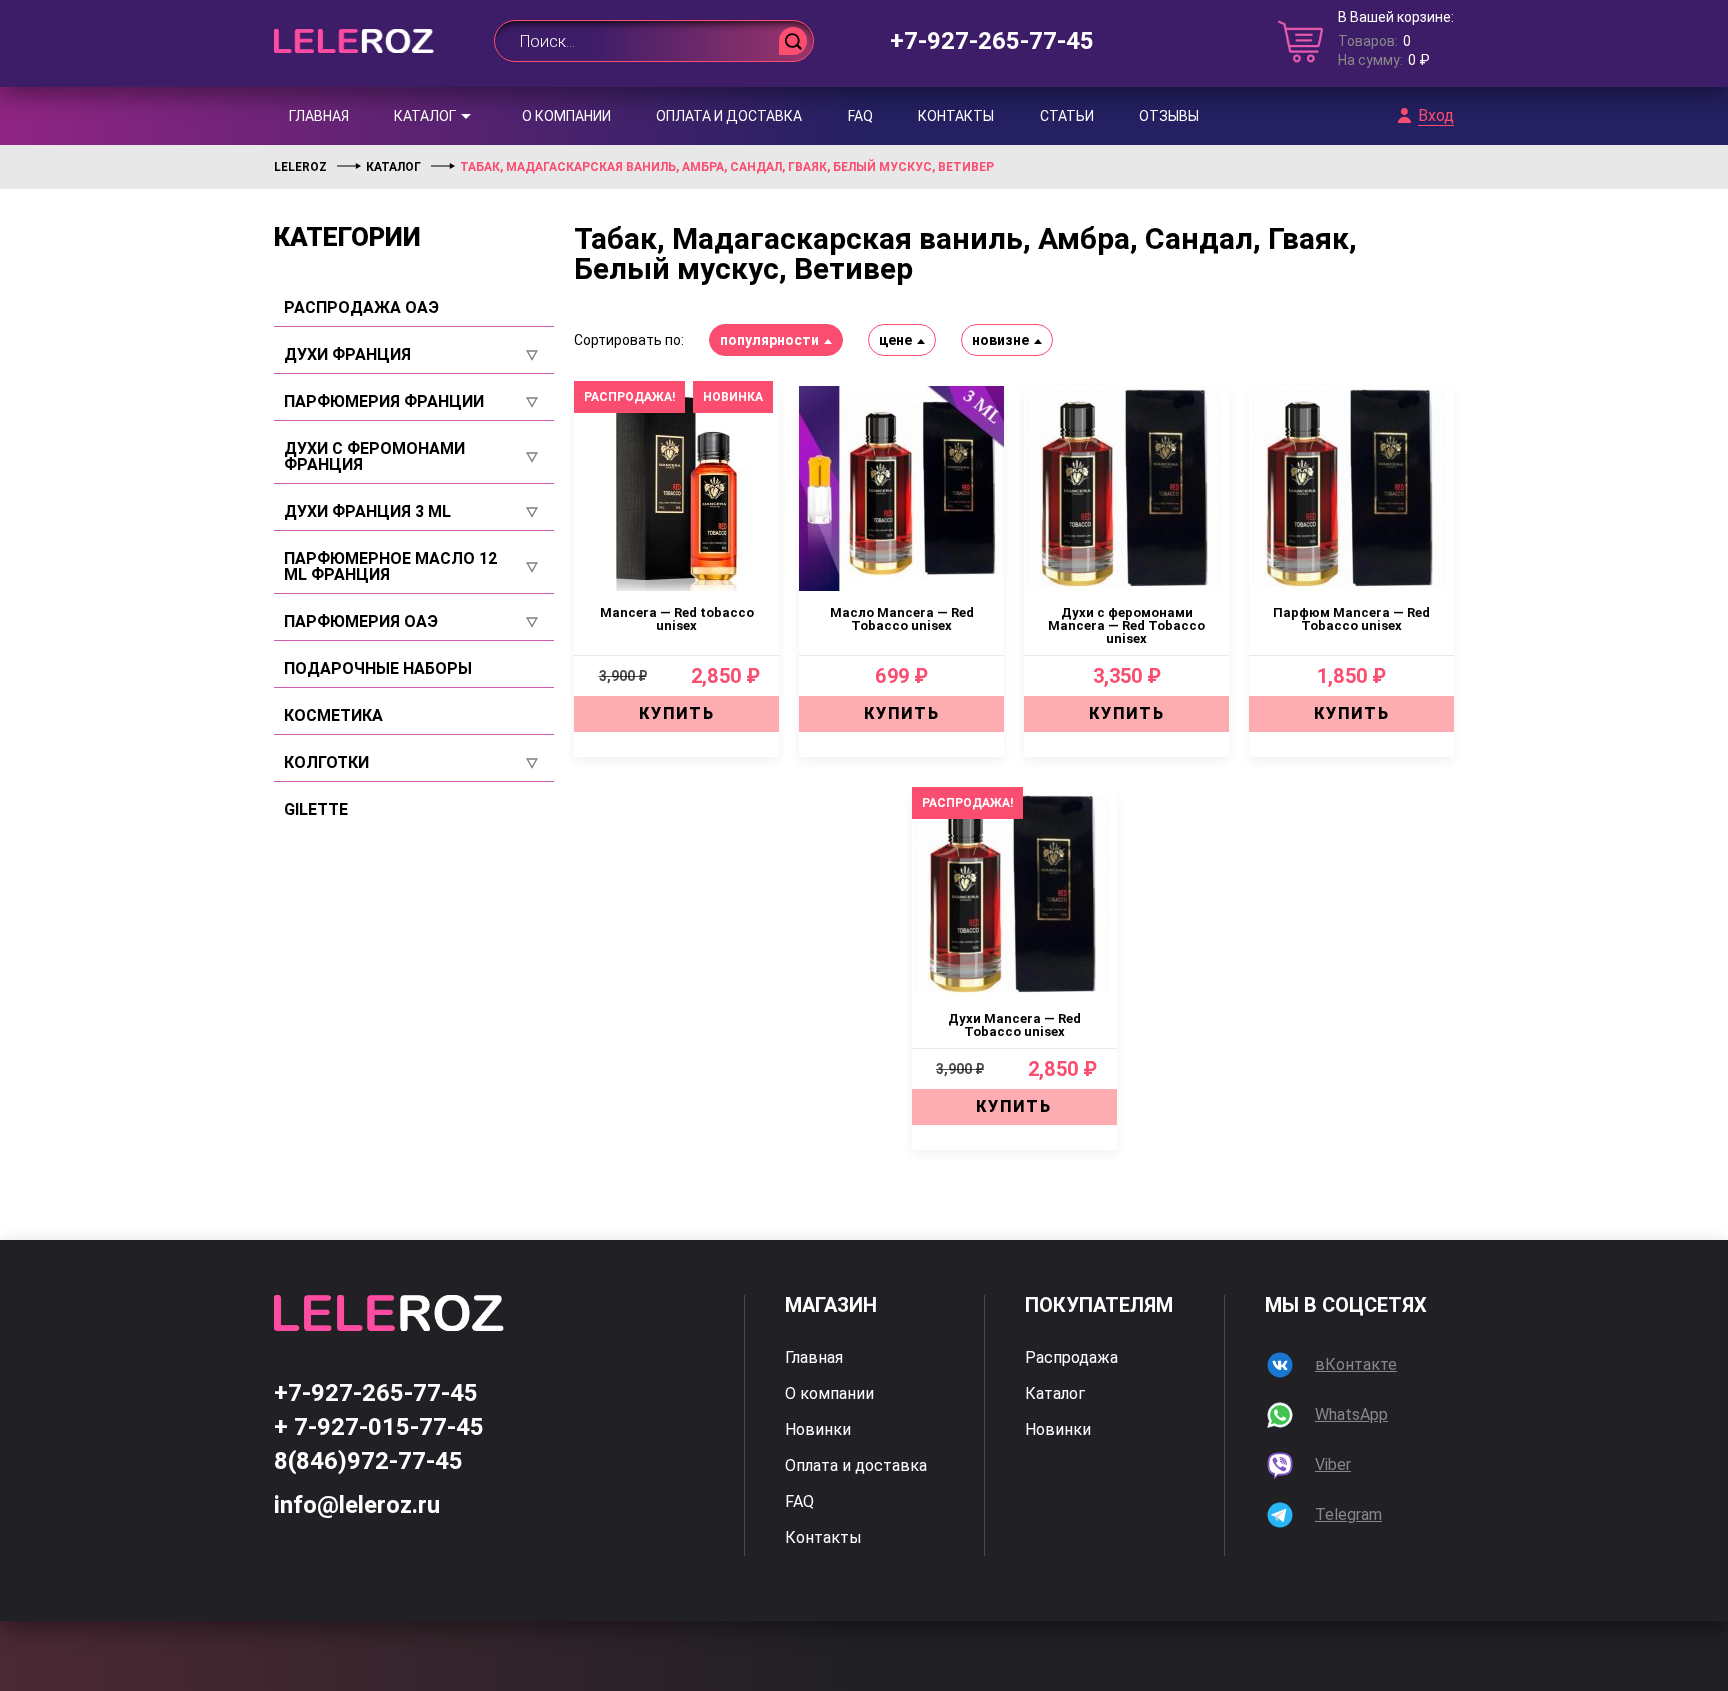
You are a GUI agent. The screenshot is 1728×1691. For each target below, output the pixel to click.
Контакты (956, 116)
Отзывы (1169, 116)
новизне (1000, 340)
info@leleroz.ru (357, 1505)
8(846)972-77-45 (368, 1461)
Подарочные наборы (378, 669)
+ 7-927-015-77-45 (379, 1427)
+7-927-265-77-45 (992, 41)
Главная (319, 116)
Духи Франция (347, 355)
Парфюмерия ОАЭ (361, 622)
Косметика (333, 716)
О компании (566, 116)
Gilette (316, 810)
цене (895, 340)
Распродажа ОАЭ (361, 308)
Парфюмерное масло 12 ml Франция (390, 567)
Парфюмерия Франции (384, 402)
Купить (677, 713)
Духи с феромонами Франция (374, 457)
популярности (769, 340)
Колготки (326, 763)
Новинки (818, 1430)
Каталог (425, 116)
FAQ (860, 116)
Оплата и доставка (729, 116)
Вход (1436, 116)
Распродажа (1071, 1358)
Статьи (1067, 116)
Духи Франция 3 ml (367, 512)
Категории (347, 237)
